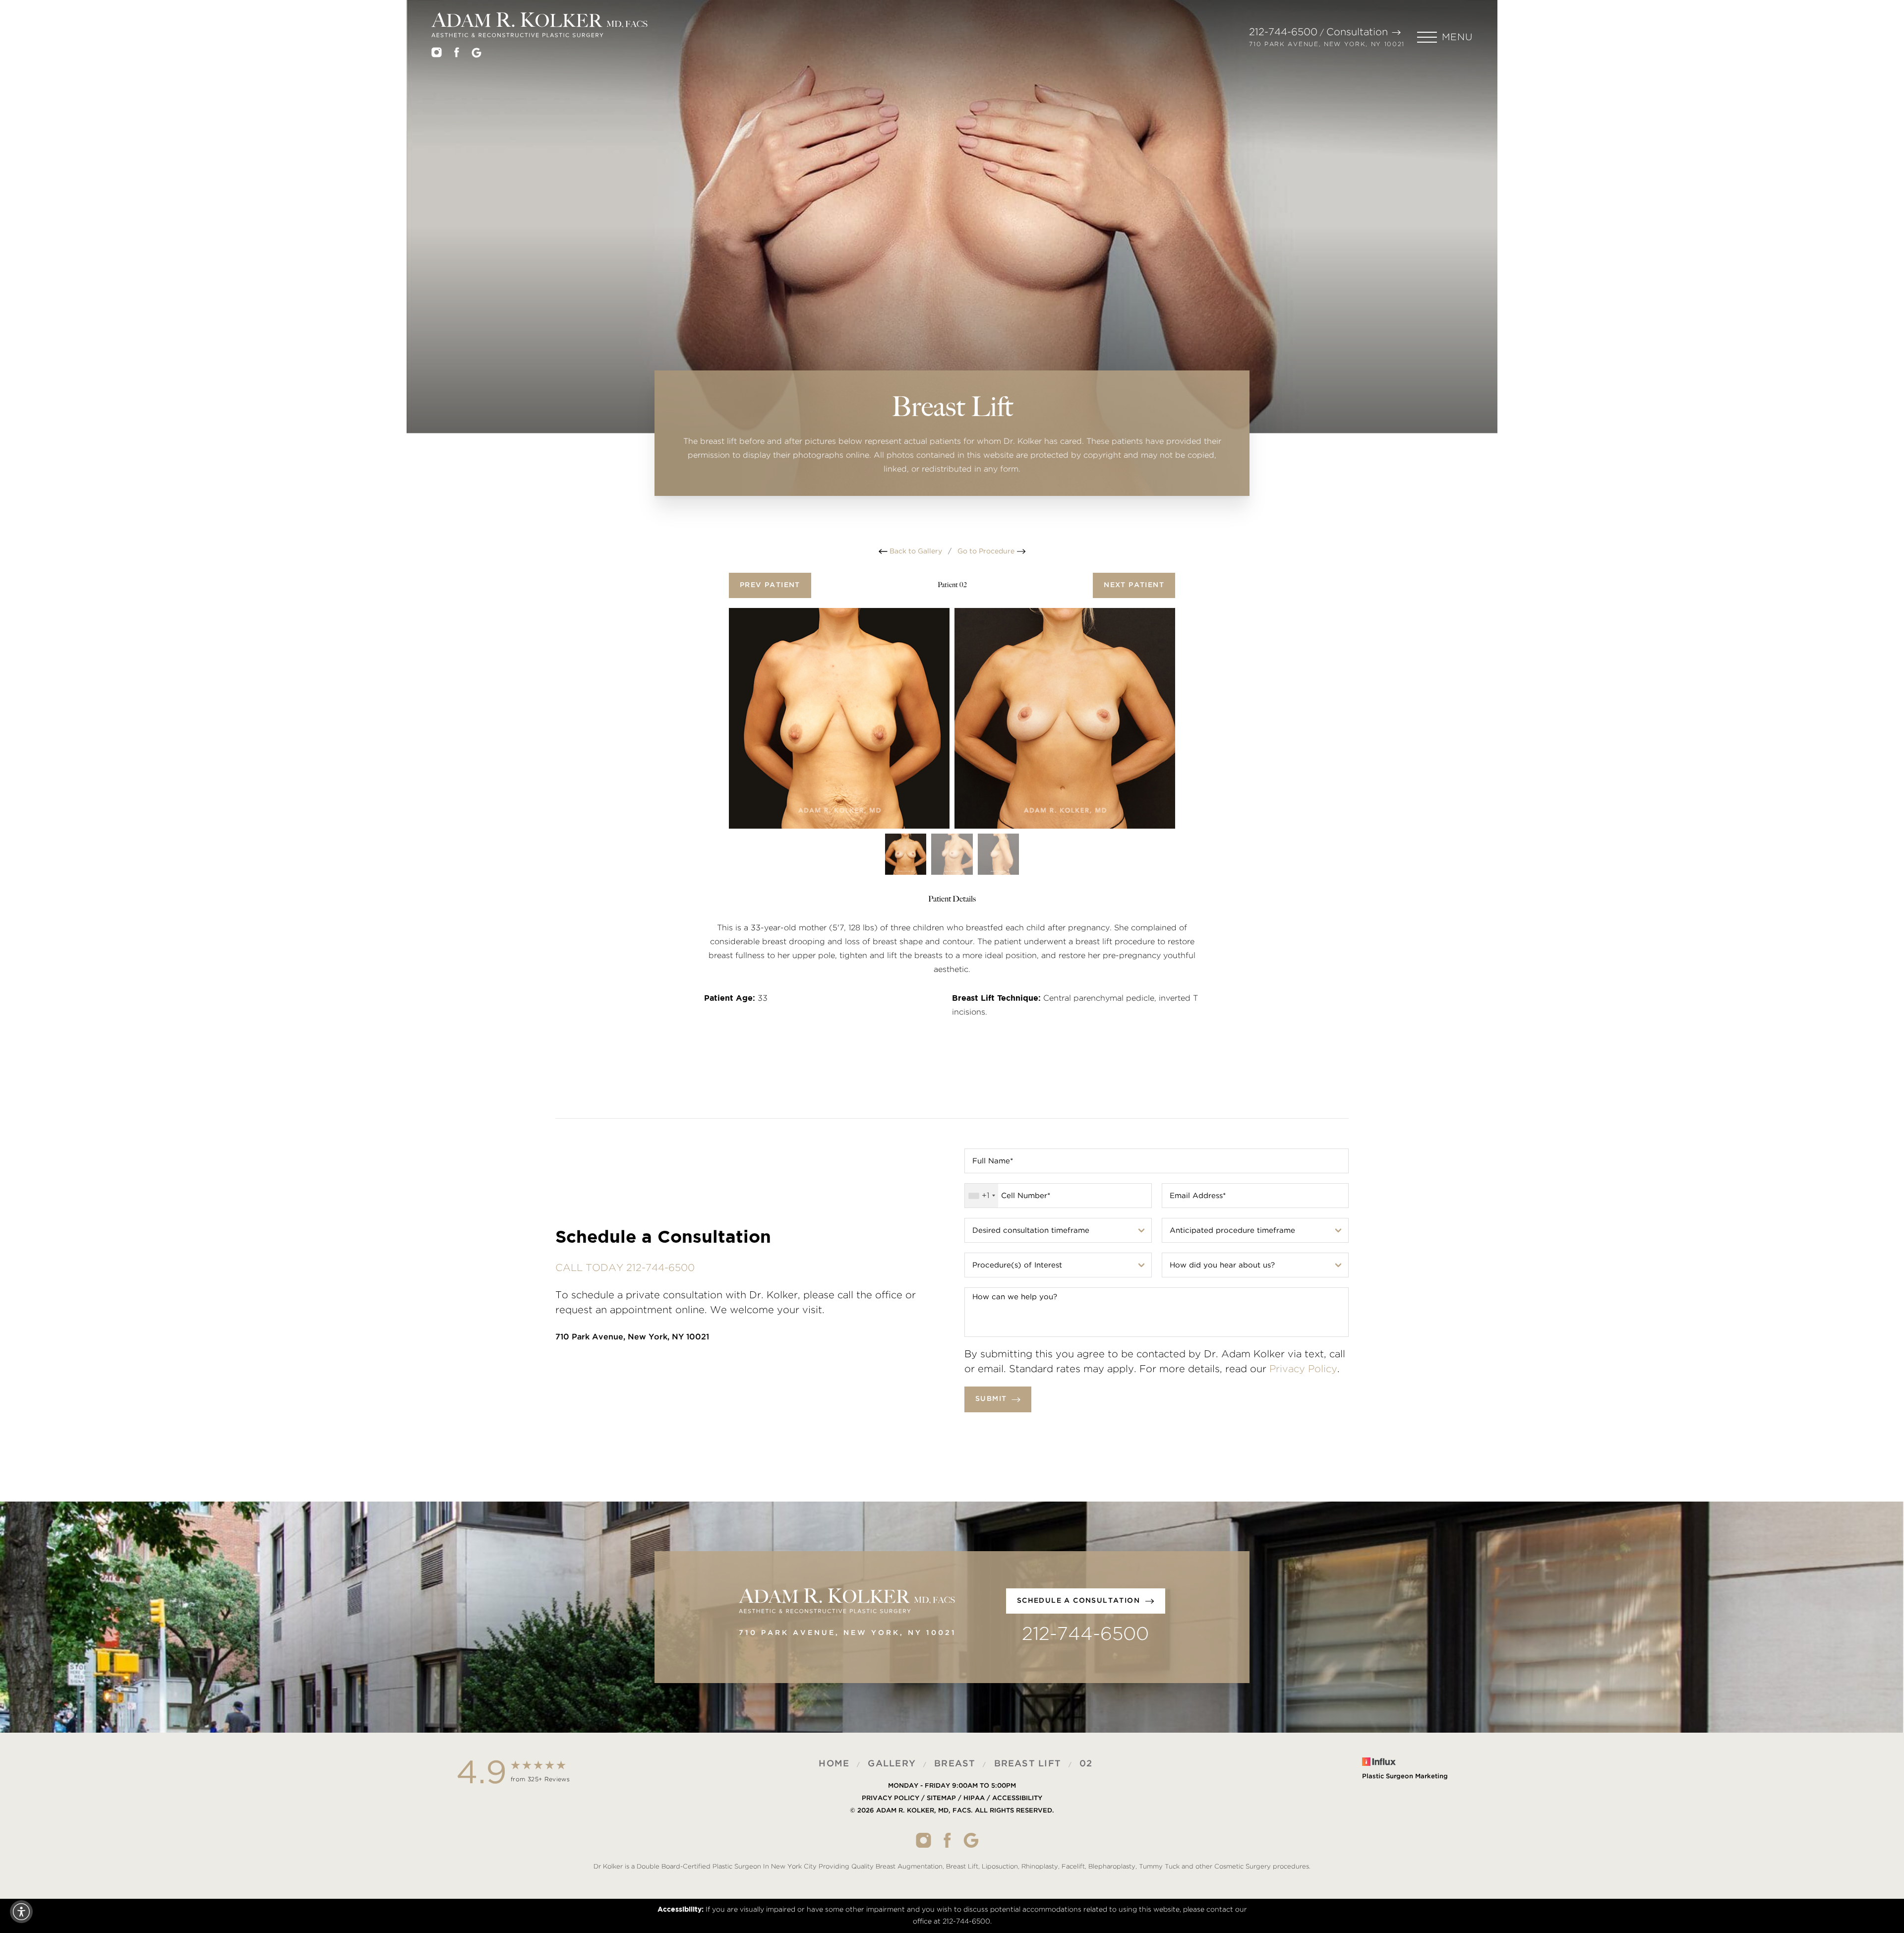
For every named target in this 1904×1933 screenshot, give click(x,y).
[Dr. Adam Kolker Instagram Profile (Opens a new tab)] (437, 55)
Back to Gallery (915, 551)
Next (1134, 585)
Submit (991, 1399)
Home (834, 1764)
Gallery (892, 1764)
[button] (1445, 37)
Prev (770, 585)
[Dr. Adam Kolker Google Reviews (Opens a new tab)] (476, 55)
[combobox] (982, 1196)
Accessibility (1017, 1798)
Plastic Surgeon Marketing (1405, 1777)
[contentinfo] (952, 1816)
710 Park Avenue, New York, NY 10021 (1327, 44)
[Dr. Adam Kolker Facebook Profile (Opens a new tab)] (457, 55)
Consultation (1357, 32)
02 (1086, 1764)
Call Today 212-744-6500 (625, 1268)
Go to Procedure (987, 551)
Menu (1457, 37)
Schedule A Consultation (1078, 1601)
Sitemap (941, 1798)
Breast (955, 1764)
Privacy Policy (1303, 1369)
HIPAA (974, 1798)
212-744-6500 (1283, 32)
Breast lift (1028, 1764)
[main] (952, 273)
